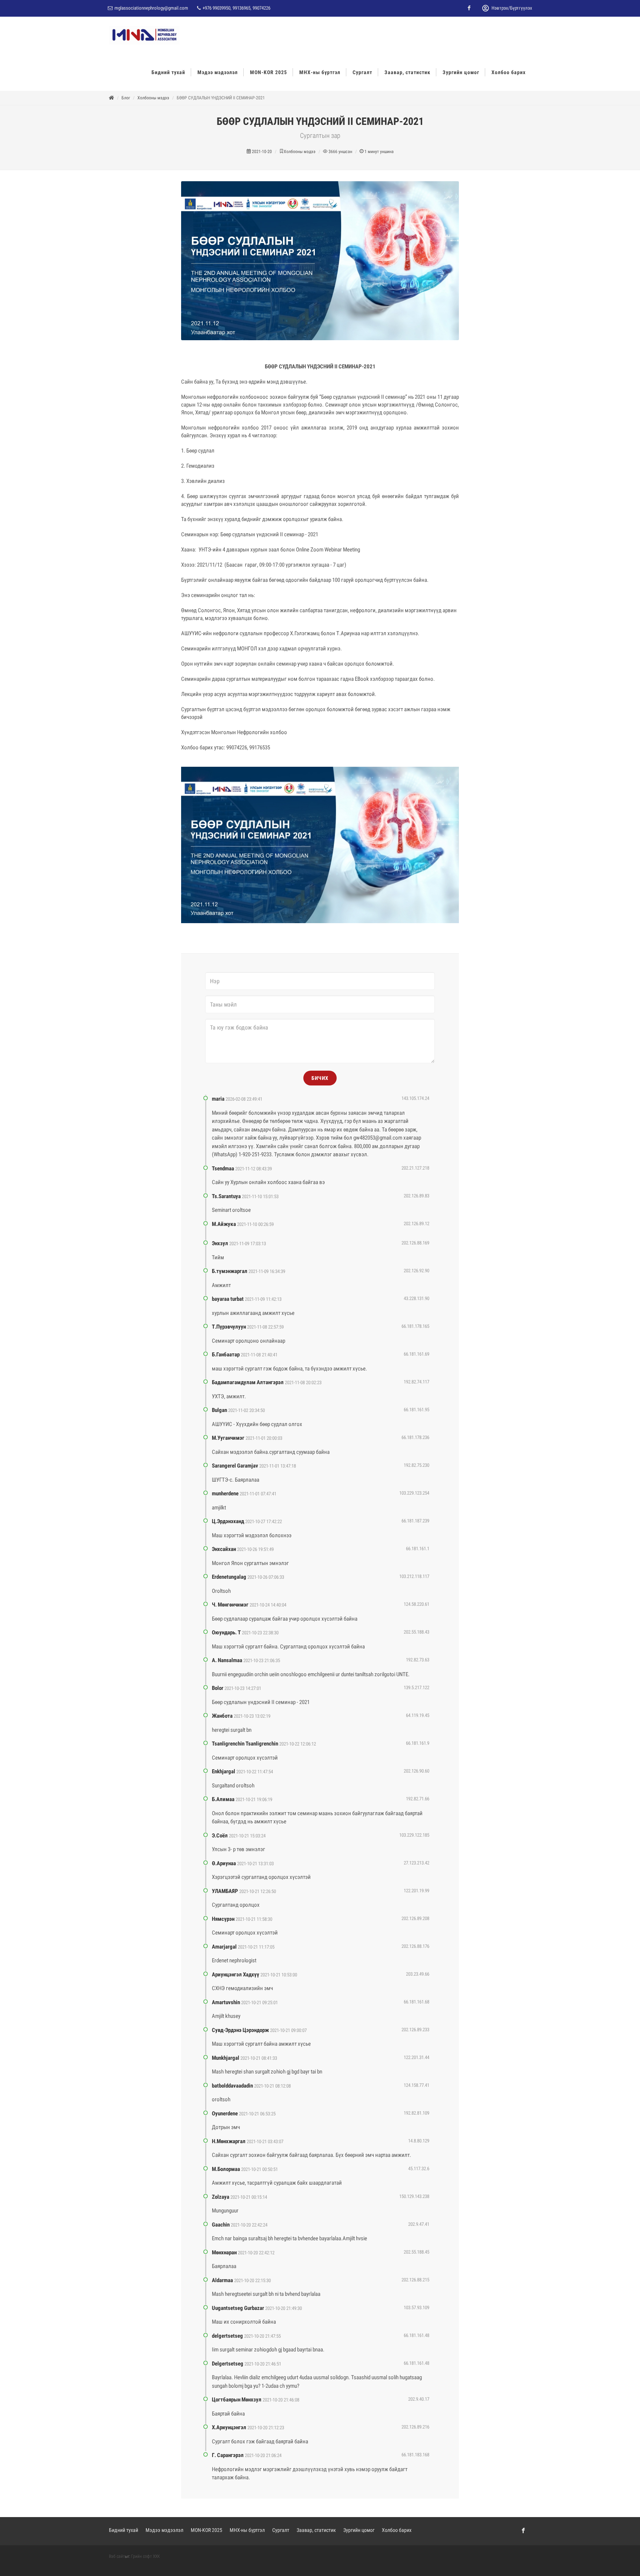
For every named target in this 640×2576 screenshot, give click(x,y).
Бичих (320, 1078)
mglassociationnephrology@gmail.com (151, 8)
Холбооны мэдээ (153, 98)
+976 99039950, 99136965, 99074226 (236, 8)
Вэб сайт (117, 2556)
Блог (126, 98)
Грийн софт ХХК (146, 2556)
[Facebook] (469, 8)
